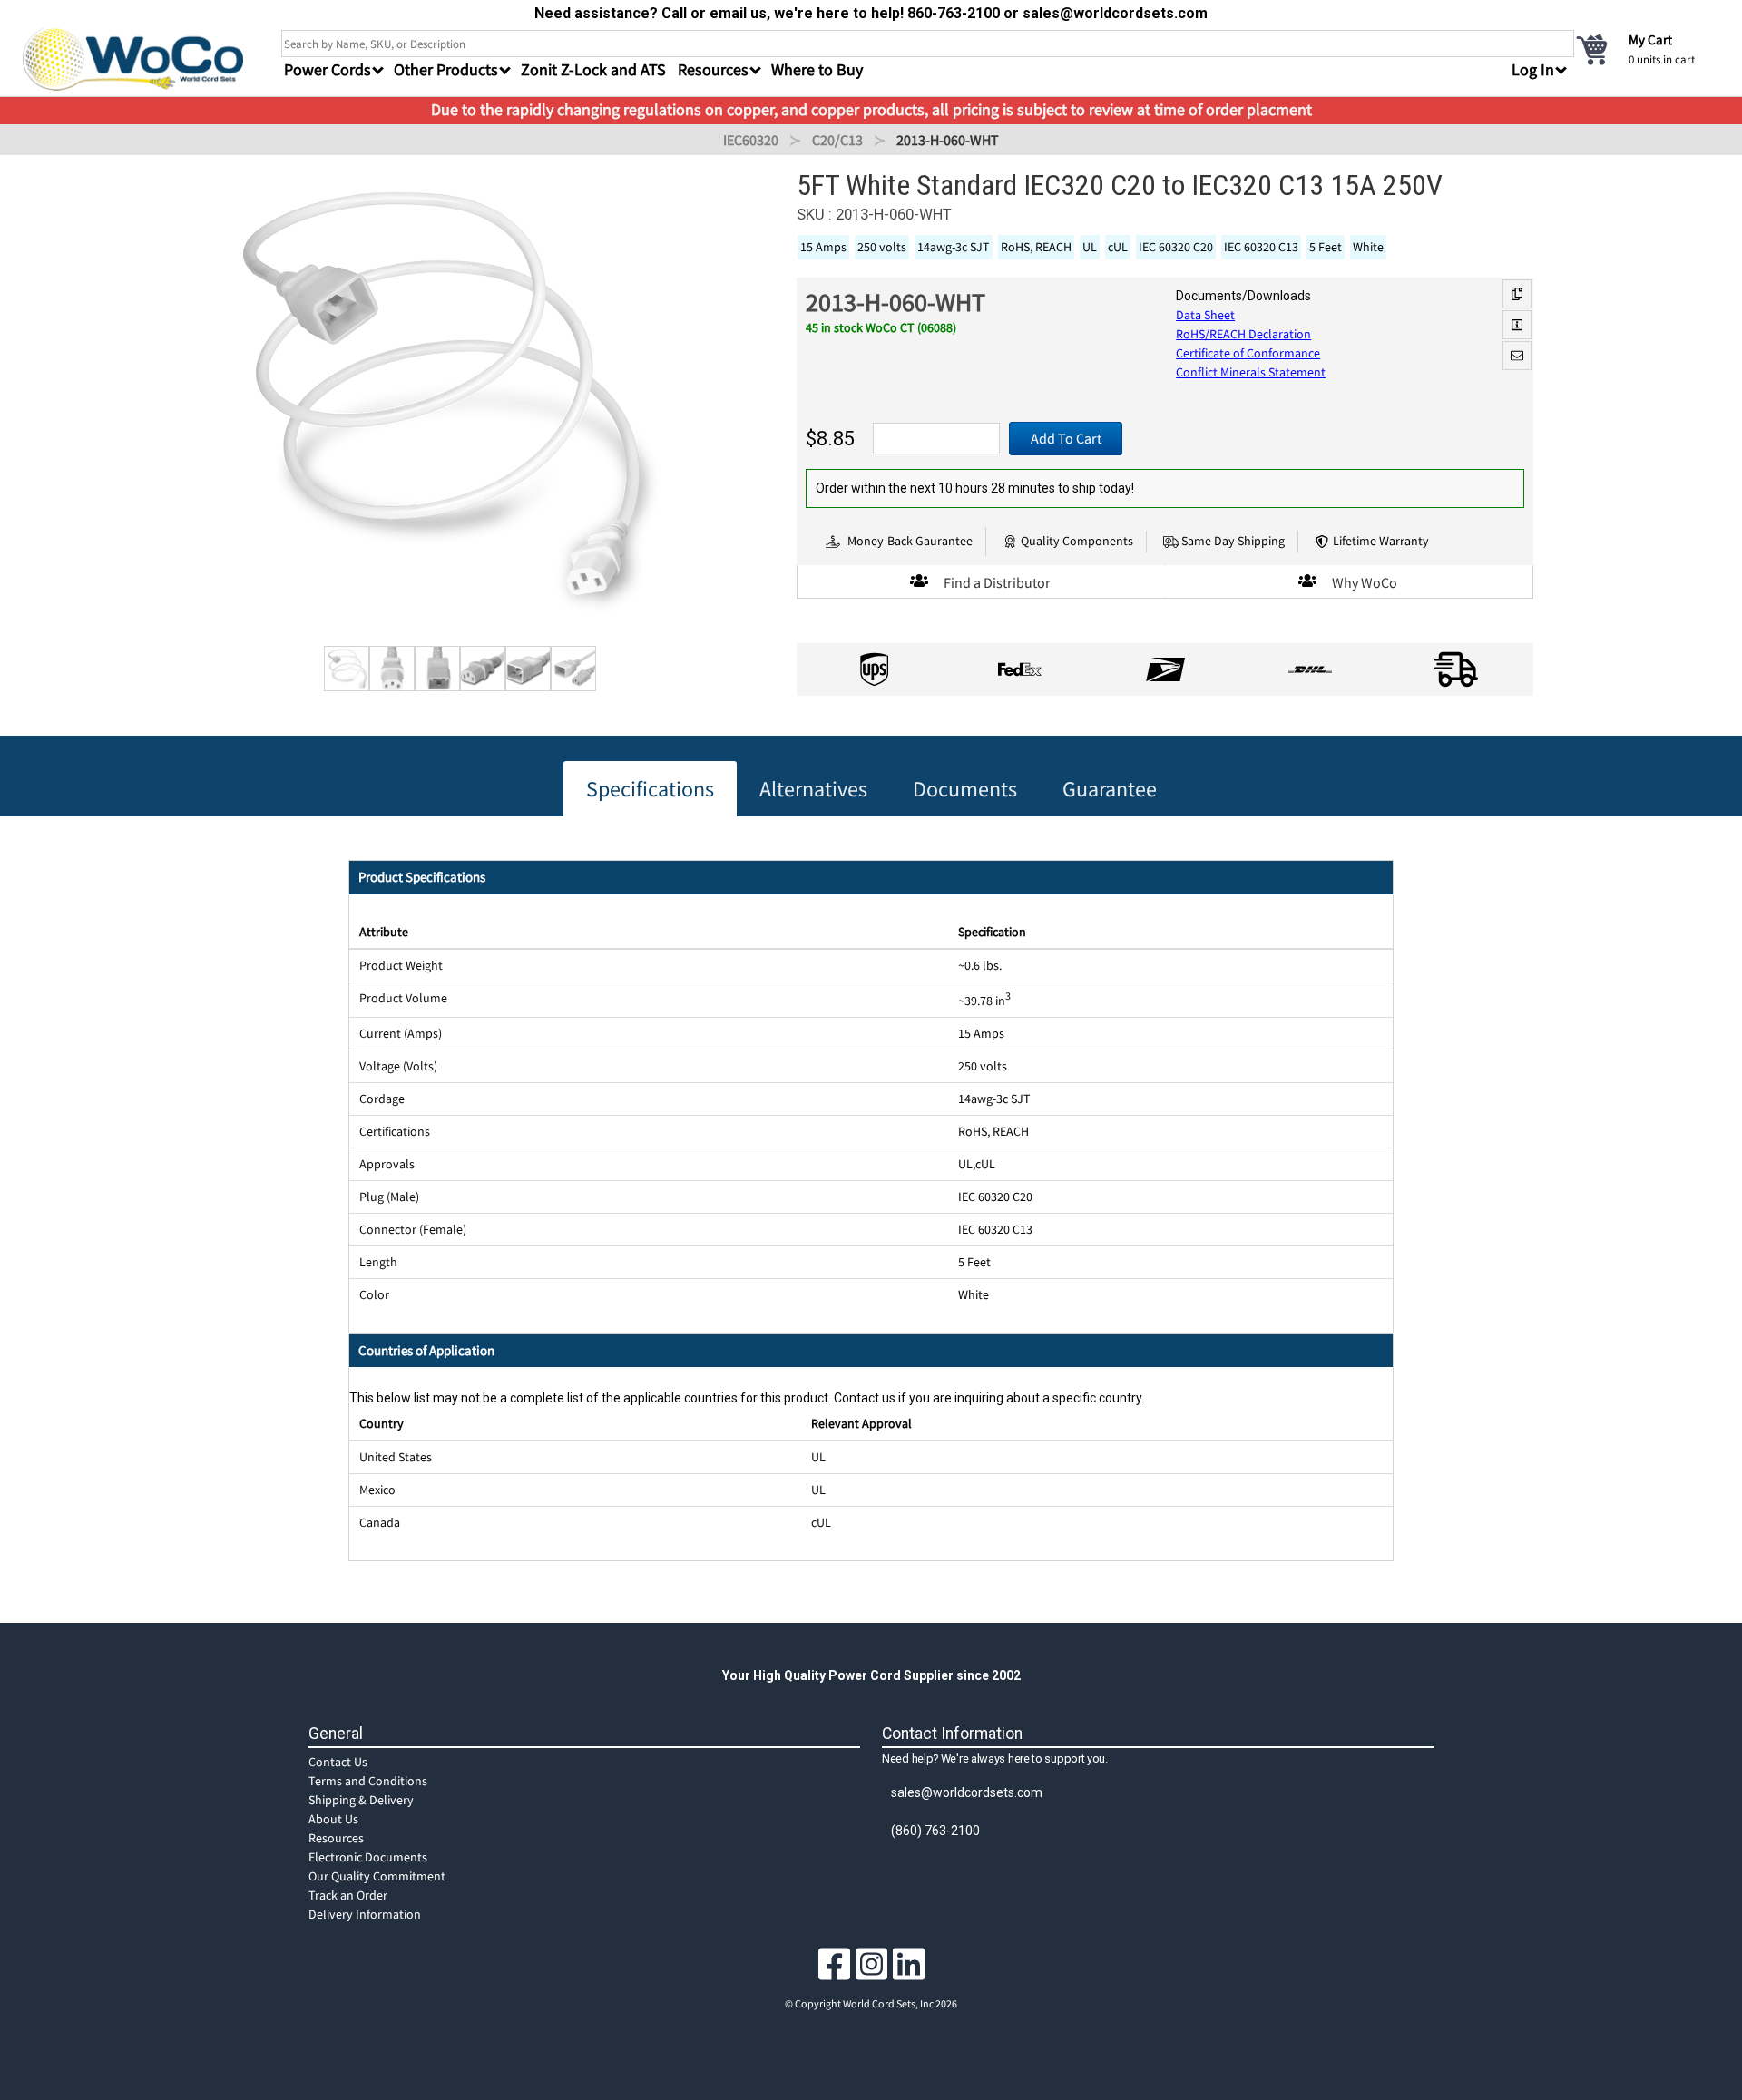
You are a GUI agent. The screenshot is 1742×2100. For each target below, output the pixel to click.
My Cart (1650, 39)
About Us (333, 1819)
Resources (336, 1838)
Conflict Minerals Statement (1251, 372)
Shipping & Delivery (361, 1800)
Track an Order (348, 1895)
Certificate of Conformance (1248, 353)
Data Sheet (1205, 315)
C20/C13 (837, 140)
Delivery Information (365, 1914)
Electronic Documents (368, 1857)
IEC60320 (751, 140)
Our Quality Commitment (377, 1876)
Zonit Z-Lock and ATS (593, 69)
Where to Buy (817, 69)
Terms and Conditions (368, 1781)
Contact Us (338, 1762)
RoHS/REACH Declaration (1243, 334)
